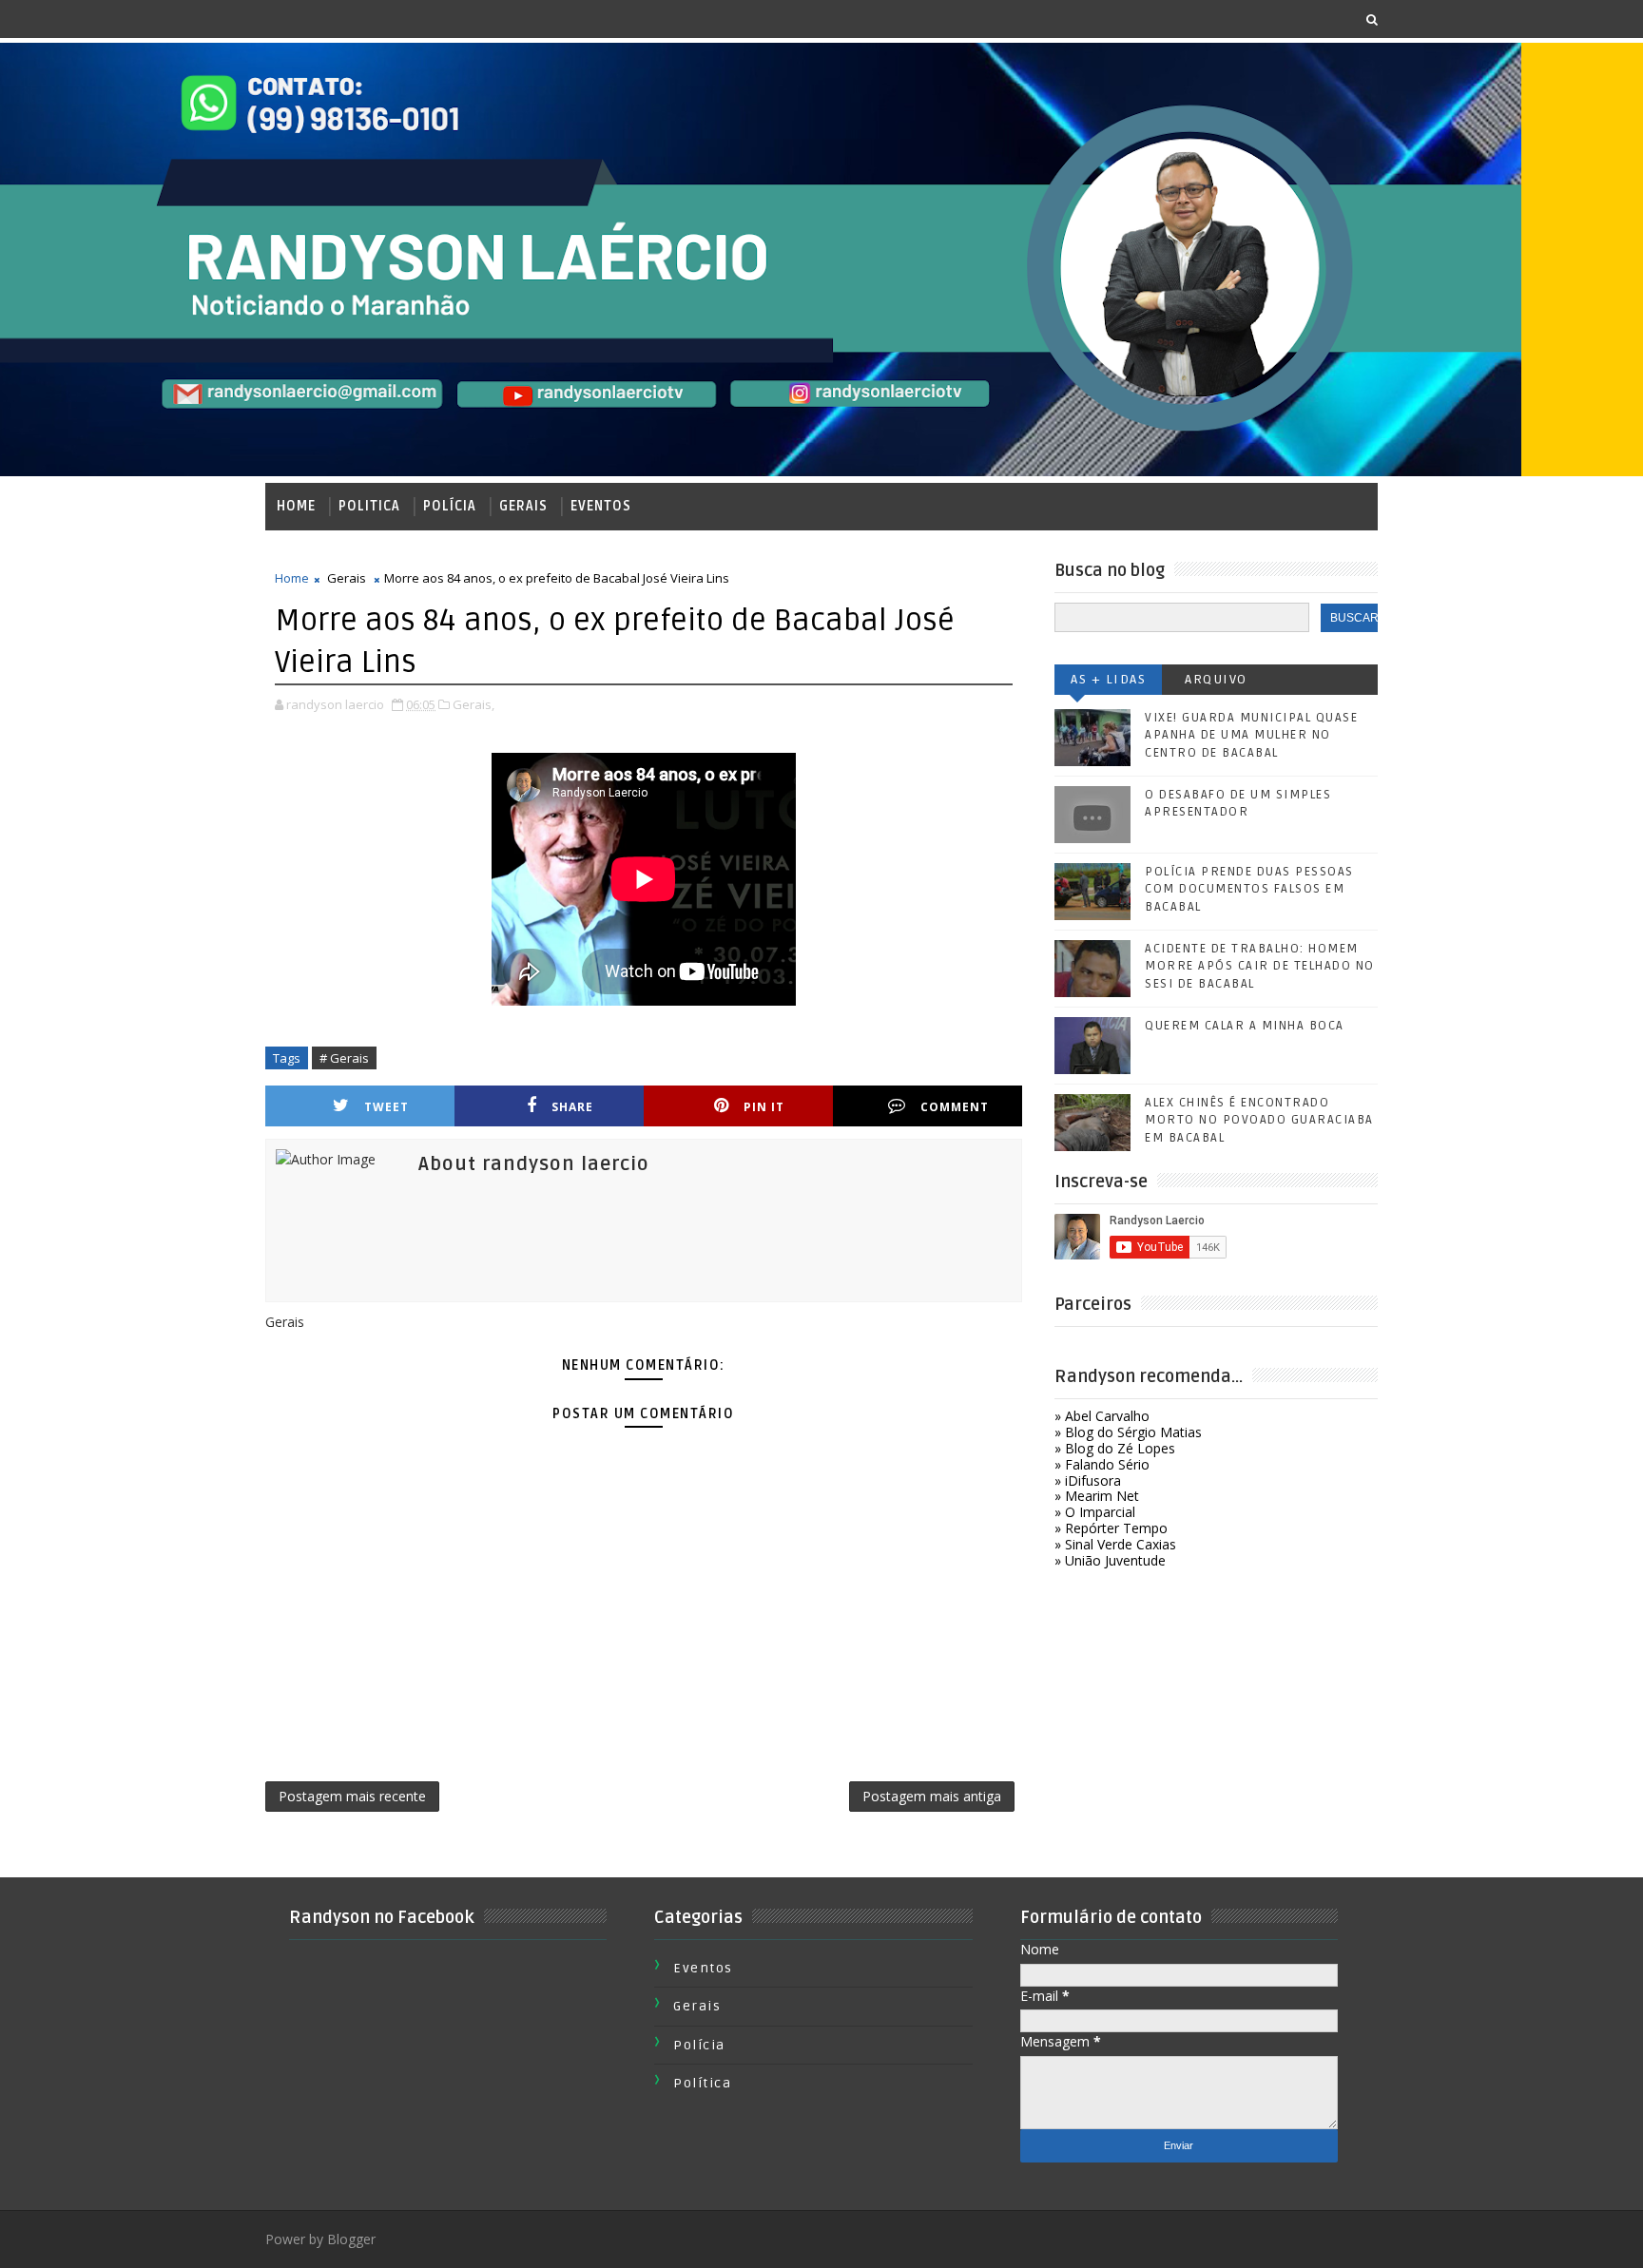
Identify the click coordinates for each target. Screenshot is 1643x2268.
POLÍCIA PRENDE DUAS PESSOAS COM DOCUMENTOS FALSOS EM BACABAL (1249, 889)
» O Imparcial (1095, 1512)
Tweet (387, 1107)
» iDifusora (1088, 1480)
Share (572, 1107)
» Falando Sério (1102, 1464)
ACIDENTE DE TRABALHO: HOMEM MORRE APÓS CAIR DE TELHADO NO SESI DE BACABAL (1260, 966)
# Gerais (344, 1058)
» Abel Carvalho (1102, 1416)
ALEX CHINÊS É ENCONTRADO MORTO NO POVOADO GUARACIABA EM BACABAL (1259, 1120)
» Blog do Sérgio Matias (1128, 1432)
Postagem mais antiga (932, 1796)
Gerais (523, 506)
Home (296, 506)
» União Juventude (1110, 1560)
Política (702, 2083)
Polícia (450, 506)
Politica (369, 506)
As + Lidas (1108, 679)
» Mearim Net (1097, 1496)
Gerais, (474, 704)
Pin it (764, 1107)
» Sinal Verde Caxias (1115, 1544)
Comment (955, 1107)
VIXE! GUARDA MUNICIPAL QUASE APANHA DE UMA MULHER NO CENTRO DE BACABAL (1251, 735)
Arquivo (1216, 679)
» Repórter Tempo (1111, 1528)
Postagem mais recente (352, 1796)
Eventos (601, 506)
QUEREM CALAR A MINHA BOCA (1245, 1026)
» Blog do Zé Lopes (1115, 1448)
